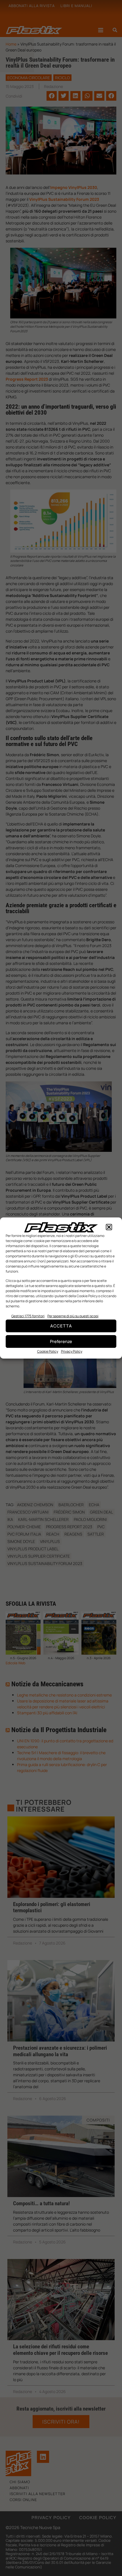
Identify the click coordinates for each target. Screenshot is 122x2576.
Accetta (61, 1326)
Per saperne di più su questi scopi (73, 1316)
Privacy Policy (72, 1351)
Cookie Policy (48, 1351)
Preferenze (61, 1341)
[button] (109, 1227)
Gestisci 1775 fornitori (28, 1316)
